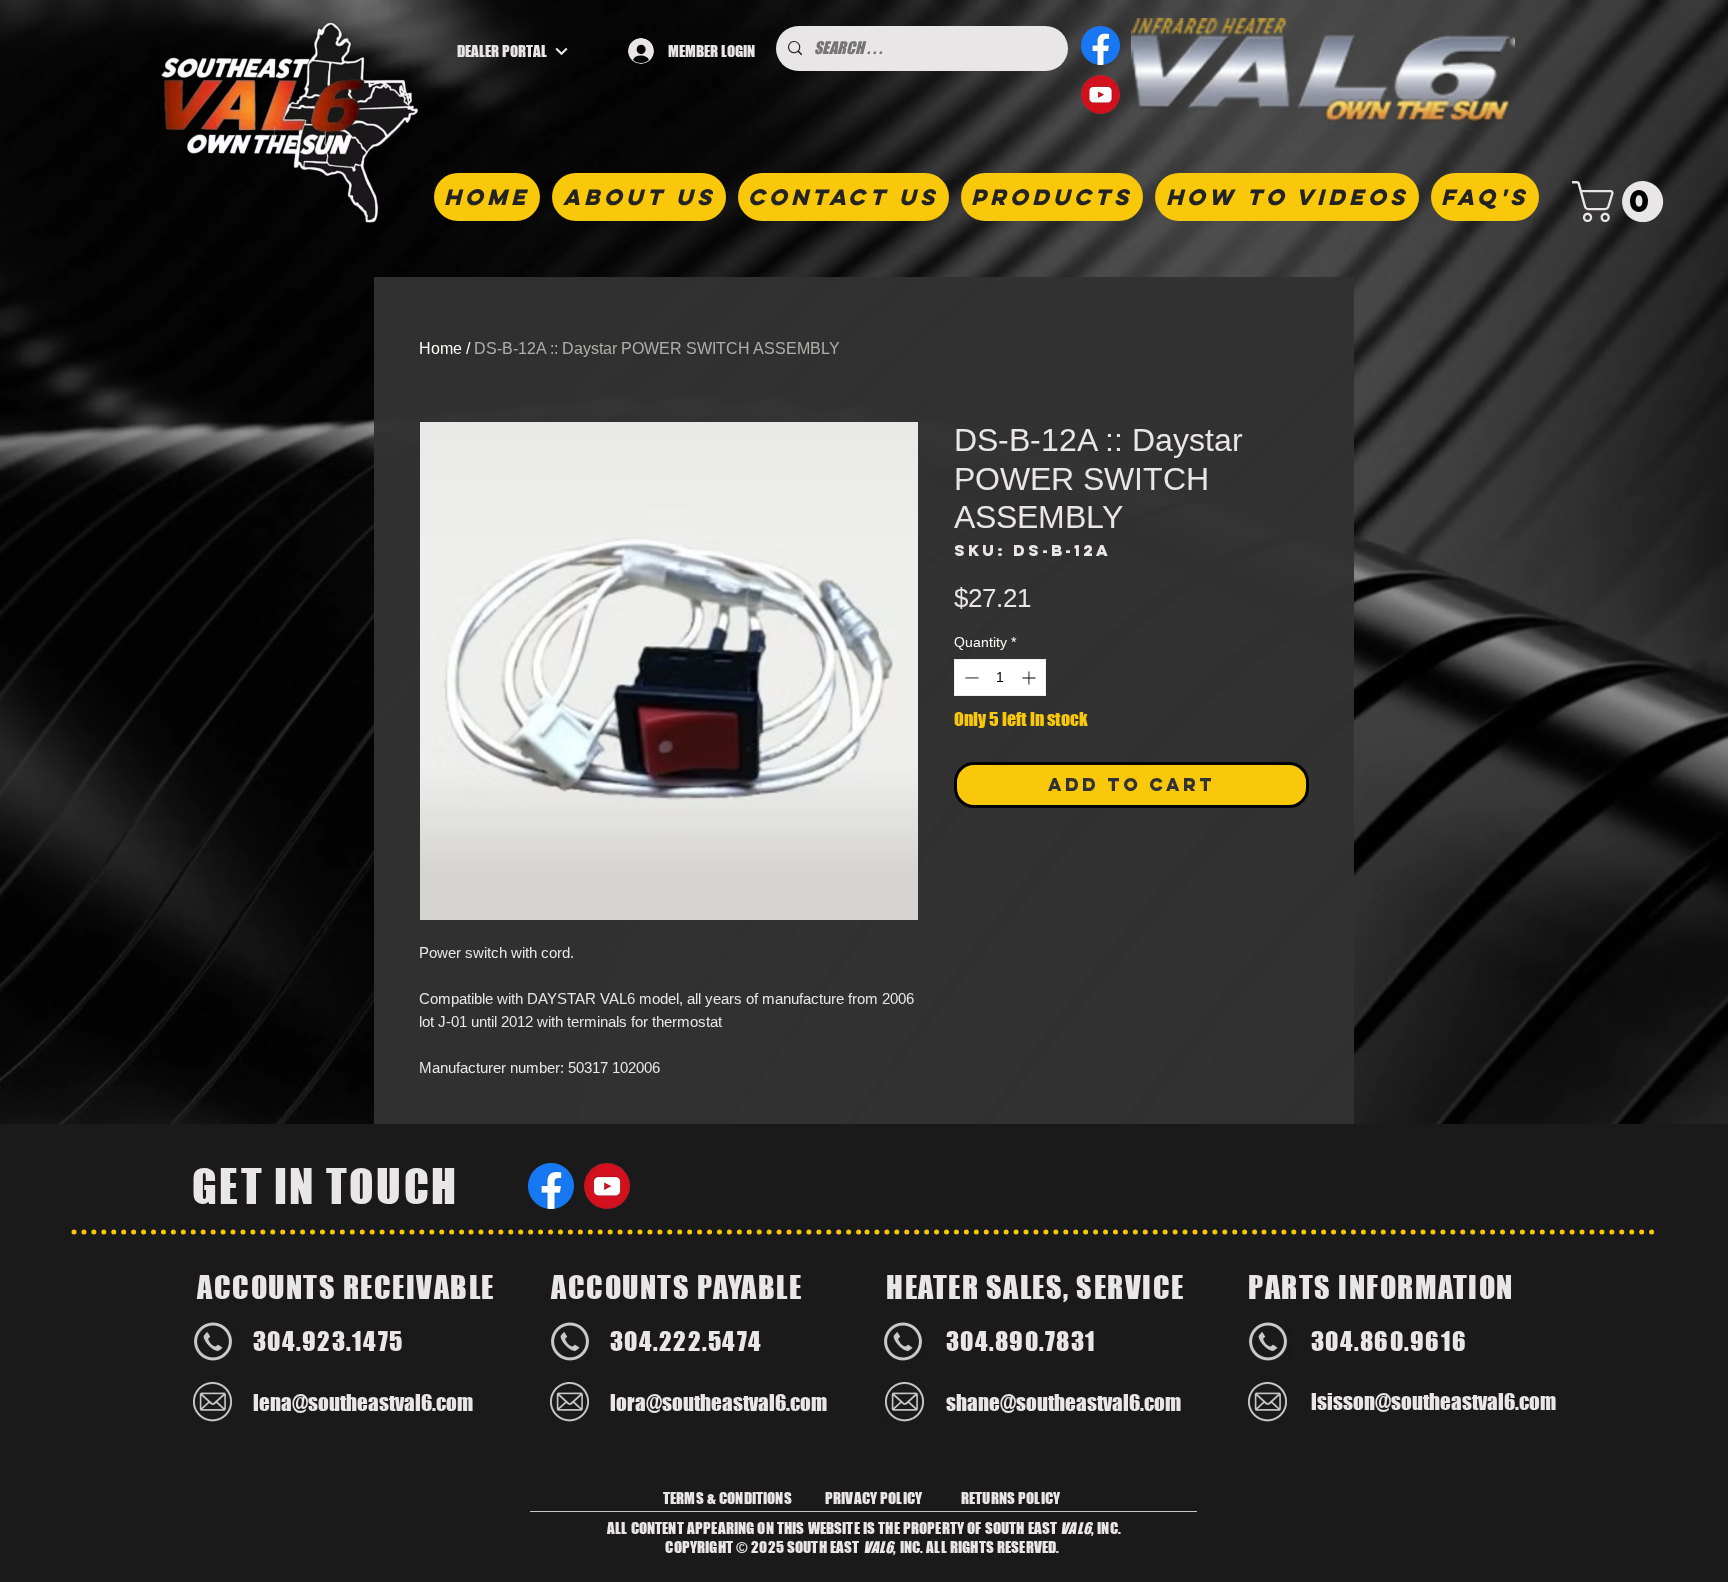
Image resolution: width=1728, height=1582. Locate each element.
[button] (1622, 201)
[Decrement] (969, 677)
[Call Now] (213, 1341)
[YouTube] (1100, 94)
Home (440, 348)
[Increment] (1030, 677)
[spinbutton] (1000, 677)
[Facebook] (1100, 45)
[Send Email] (212, 1402)
